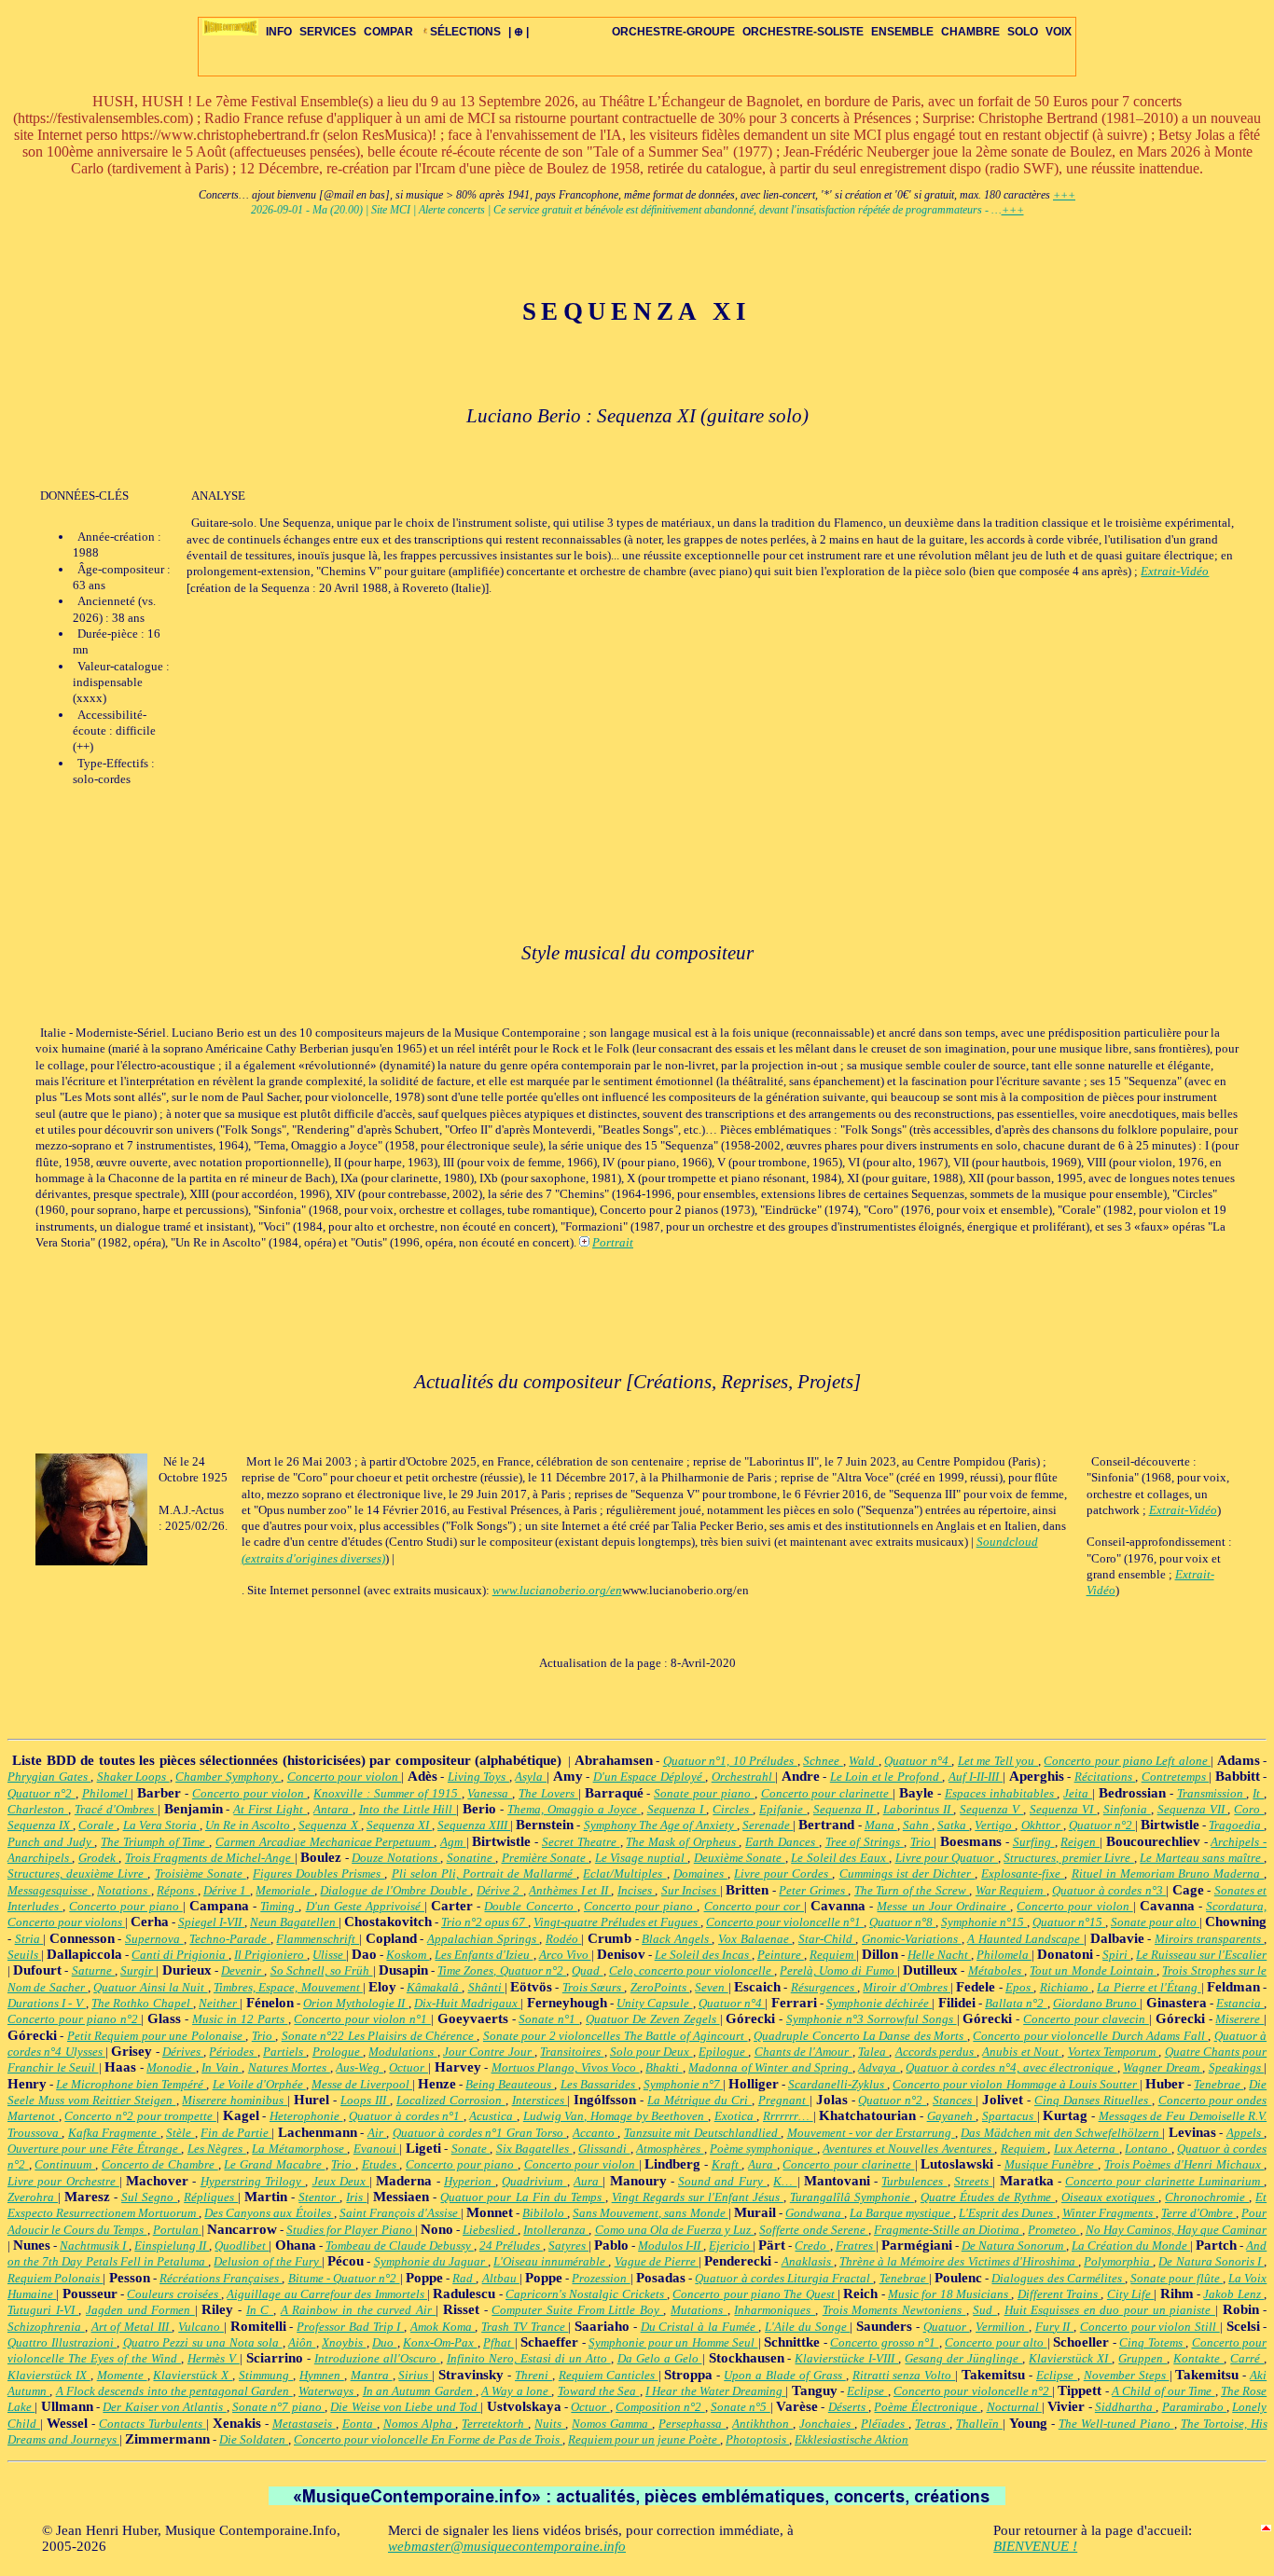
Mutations (699, 2310)
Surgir (138, 1970)
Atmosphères (670, 2149)
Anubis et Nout (1022, 2052)
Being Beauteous (510, 2084)
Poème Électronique (927, 2407)
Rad (464, 2278)
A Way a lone (516, 2391)
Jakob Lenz (1233, 2294)
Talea (873, 2052)
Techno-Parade (230, 1939)
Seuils (24, 1955)
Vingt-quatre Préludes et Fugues (617, 1922)
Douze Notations (396, 1858)
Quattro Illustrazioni (62, 2342)
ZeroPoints (660, 1987)
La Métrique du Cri (699, 2100)
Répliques (211, 2197)
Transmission (1212, 1793)
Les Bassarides (599, 2084)
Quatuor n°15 (1069, 1922)
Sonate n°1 (549, 2019)
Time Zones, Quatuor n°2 (502, 1970)
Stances (954, 2100)
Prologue (338, 2052)
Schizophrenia (46, 2327)
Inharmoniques (775, 2310)
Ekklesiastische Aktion (852, 2439)
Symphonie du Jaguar (431, 2261)
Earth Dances (782, 1842)
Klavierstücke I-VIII (846, 2358)
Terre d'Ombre (1198, 2213)
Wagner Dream (1163, 2067)
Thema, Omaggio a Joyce (574, 1809)
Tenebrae (1219, 2084)
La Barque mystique (901, 2213)
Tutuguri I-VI (43, 2310)
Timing (279, 1906)
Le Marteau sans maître (1202, 1858)
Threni (533, 2375)
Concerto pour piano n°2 (74, 2019)
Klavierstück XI (1070, 2358)
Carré (1247, 2358)
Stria (29, 1939)
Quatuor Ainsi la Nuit (150, 1987)
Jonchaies (827, 2424)
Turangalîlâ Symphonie (852, 2197)
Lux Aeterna (1087, 2149)
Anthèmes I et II (570, 1890)
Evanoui (376, 2149)
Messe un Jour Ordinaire (943, 1906)
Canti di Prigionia (180, 1955)
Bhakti (664, 2067)
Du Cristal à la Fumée (700, 2327)
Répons (177, 1890)
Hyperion (470, 2181)
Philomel (107, 1793)
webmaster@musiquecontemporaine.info (507, 2546)
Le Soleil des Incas (703, 1955)
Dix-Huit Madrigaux (467, 2003)
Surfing (1034, 1842)
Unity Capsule (654, 2003)
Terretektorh (495, 2424)
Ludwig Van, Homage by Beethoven (616, 2116)
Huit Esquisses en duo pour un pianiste (1110, 2310)
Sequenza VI (1063, 1809)
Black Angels (677, 1939)
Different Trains (1059, 2294)
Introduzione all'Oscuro (377, 2358)
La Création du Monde (1131, 2245)
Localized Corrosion (451, 2100)
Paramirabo (1194, 2407)
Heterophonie (306, 2116)
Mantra (372, 2375)
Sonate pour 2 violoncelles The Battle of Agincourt (616, 2036)
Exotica (736, 2116)
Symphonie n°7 (683, 2084)
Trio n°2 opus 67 (485, 1922)
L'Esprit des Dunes (1007, 2213)
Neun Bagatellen (294, 1922)
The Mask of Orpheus (682, 1842)
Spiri (1116, 1955)
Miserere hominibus (235, 2100)
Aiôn (302, 2342)
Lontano (1148, 2149)
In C (260, 2310)
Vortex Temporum (1114, 2052)
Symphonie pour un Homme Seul (673, 2342)
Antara (333, 1809)
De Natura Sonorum (1014, 2245)
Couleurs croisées (174, 2294)
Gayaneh (952, 2116)
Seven (711, 1987)
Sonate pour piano (704, 1793)
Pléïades (885, 2424)
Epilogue (723, 2052)
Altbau (501, 2278)
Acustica (493, 2116)
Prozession (601, 2278)
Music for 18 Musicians (949, 2294)
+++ (1064, 195)
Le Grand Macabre (274, 2164)
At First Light (270, 1809)
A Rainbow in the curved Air (359, 2310)
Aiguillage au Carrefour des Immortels (327, 2294)
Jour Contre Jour (489, 2052)
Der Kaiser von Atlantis (164, 2407)
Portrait (613, 1242)
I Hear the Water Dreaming (716, 2391)
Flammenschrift (318, 1939)
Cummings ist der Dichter (907, 1873)
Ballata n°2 (1016, 2003)
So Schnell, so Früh (322, 1970)
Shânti (486, 1987)
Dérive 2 (500, 1890)
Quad (587, 1970)
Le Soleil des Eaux (840, 1858)
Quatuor (947, 2327)
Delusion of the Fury (268, 2261)
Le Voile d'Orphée (259, 2084)
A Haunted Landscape (1025, 1939)
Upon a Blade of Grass (784, 2375)
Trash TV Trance (525, 2327)
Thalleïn (979, 2424)
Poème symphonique (763, 2149)
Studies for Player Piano (350, 2230)
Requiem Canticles (609, 2375)
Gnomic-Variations (912, 1939)
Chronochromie (1207, 2197)
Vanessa (490, 1793)
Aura (762, 2164)
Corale (97, 1825)
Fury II (1054, 2327)
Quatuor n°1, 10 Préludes (730, 1761)
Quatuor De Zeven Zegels (652, 2019)
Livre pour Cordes (783, 1873)
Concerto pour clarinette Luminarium (1164, 2181)
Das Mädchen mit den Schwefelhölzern (1061, 2133)
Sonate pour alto (1155, 1922)
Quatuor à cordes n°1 (406, 2116)
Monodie (171, 2067)
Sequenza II (845, 1809)
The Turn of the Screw (912, 1890)
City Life (1131, 2294)
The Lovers (548, 1793)
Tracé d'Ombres (116, 1809)
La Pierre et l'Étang (1149, 1987)
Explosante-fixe (1023, 1873)
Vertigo (995, 1825)
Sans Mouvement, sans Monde (650, 2213)
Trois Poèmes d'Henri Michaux (1184, 2164)
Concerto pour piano (125, 1906)
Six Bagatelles (534, 2149)
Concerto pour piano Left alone (1127, 1761)
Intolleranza (556, 2230)
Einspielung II (172, 2245)
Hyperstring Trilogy (253, 2181)
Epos (1019, 1987)
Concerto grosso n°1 (885, 2342)
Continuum (65, 2164)
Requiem (833, 1955)
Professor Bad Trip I (350, 2327)
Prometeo (1053, 2230)
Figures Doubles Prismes (318, 1873)
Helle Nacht (939, 1955)
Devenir (242, 1970)
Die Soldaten (254, 2439)
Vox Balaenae (755, 1939)
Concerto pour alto (996, 2342)
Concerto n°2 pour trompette (140, 2116)
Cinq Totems (1152, 2342)
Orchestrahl (744, 1777)
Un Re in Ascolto (249, 1825)
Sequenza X (329, 1825)
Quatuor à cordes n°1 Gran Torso (480, 2133)
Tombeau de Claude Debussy (400, 2245)
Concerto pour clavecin (1086, 2019)
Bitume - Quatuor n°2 (344, 2278)
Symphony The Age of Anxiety (661, 1825)
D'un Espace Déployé (650, 1777)
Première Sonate (546, 1858)
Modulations (402, 2052)
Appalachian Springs (483, 1939)
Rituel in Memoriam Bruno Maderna (1168, 1873)
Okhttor (1042, 1825)
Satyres (568, 2245)
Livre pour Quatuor (947, 1858)
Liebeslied (490, 2230)
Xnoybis (344, 2342)
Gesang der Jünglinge (963, 2358)
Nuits (550, 2424)
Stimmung (266, 2375)
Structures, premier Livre (1068, 1858)
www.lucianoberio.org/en (557, 1590)
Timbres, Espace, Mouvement (288, 1987)
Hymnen (322, 2375)
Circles (733, 1809)
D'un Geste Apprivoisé (365, 1906)
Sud (985, 2310)
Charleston (38, 1809)
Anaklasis (808, 2261)
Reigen (1080, 1842)
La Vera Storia (161, 1825)
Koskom (408, 1955)
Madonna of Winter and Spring (770, 2067)
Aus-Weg (360, 2067)
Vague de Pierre (657, 2261)
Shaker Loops (133, 1777)
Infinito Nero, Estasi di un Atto (529, 2358)
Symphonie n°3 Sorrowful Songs (871, 2019)
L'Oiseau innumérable (551, 2261)
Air (377, 2133)
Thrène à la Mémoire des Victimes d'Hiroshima (959, 2261)
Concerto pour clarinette (827, 1793)
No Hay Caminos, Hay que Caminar (1177, 2230)
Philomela (1004, 1955)
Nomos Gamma (612, 2424)
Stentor (319, 2197)
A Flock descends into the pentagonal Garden (174, 2391)
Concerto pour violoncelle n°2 (973, 2391)
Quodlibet (242, 2245)
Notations (124, 1890)
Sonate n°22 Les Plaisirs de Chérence (380, 2036)
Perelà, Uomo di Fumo (838, 1970)
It (1258, 1793)
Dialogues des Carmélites (1058, 2278)
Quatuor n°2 (42, 1793)
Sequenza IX (40, 1825)
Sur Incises (691, 1890)
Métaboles (996, 1970)
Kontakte (1198, 2358)
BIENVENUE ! (1035, 2546)
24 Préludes (511, 2245)
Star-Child (827, 1939)
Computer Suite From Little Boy (577, 2310)
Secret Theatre (581, 1842)
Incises (637, 1890)
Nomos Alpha (420, 2424)
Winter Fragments (1109, 2213)
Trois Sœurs (594, 1987)
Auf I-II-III (976, 1777)
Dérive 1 (227, 1890)
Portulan (177, 2230)
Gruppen (1142, 2358)
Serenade (768, 1825)
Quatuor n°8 (902, 1922)
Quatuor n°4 (918, 1761)
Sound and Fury (722, 2181)
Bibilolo (545, 2213)
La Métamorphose (299, 2149)
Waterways (327, 2391)
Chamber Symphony (228, 1777)
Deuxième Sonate (740, 1858)
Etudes (381, 2164)
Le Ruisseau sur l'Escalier (1201, 1955)
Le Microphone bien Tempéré (131, 2084)
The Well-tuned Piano (1116, 2424)
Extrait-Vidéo (1175, 571)
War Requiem (1011, 1890)
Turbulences (914, 2181)
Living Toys (478, 1777)
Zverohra (33, 2197)
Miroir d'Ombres (907, 1987)
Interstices (540, 2100)
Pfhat (499, 2342)
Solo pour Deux (651, 2052)
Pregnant (784, 2100)
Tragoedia (1236, 1825)
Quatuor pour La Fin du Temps (522, 2197)
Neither (219, 2003)
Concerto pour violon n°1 (362, 2019)
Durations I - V (47, 2003)
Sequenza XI (399, 1825)
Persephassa (692, 2424)
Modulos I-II (671, 2245)
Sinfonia (1127, 1809)
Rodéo (564, 1939)
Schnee (823, 1761)
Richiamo (1066, 1987)
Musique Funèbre (1051, 2164)
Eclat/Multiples (624, 1873)
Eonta (360, 2424)
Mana (881, 1825)
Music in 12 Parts (240, 2019)
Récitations (1105, 1777)
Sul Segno (149, 2197)
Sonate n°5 (741, 2407)
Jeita (1078, 1793)
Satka (953, 1825)
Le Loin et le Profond (886, 1777)
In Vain (222, 2067)
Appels (1245, 2133)
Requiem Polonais (55, 2278)
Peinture (781, 1955)
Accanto (595, 2133)
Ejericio (731, 2245)
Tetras (932, 2424)
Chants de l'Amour (803, 2052)
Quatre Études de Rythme (988, 2197)
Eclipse (1057, 2375)
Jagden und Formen (140, 2310)
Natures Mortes (289, 2067)
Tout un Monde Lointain (1093, 1970)
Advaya (879, 2067)
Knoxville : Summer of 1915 (387, 1793)
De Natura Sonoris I (1211, 2261)
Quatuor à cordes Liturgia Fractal (784, 2278)
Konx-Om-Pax (440, 2342)
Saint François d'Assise (400, 2213)
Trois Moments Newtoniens (894, 2310)
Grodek (98, 1858)
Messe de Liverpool (362, 2084)
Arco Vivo (565, 1955)
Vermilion (1002, 2327)
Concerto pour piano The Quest (755, 2294)
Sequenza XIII (474, 1825)
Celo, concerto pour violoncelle (692, 1970)
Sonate (471, 2149)
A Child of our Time (1163, 2391)
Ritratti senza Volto (904, 2375)
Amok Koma (443, 2327)
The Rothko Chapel (142, 2003)
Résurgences (824, 1987)
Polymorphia (1118, 2261)
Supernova (154, 1939)
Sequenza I (677, 1809)
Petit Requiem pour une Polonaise (156, 2036)
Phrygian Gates (49, 1777)
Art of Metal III (132, 2327)
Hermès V (214, 2358)
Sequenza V (991, 1809)
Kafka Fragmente (114, 2133)
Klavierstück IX (49, 2375)
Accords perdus (936, 2052)
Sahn (917, 1825)
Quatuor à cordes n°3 (1109, 1890)
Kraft (727, 2164)
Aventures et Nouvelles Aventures (908, 2149)
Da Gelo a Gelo (660, 2358)
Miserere (1239, 2019)
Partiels (284, 2052)
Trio (922, 1842)
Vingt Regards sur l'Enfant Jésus (698, 2197)
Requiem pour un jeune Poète (644, 2439)
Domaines (700, 1873)
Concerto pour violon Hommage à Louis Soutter (1016, 2084)
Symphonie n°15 (984, 1922)
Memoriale (285, 1890)
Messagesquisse (49, 1890)
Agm (453, 1842)
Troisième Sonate (201, 1873)
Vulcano (201, 2327)
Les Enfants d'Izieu (484, 1955)
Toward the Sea (599, 2391)
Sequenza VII (1193, 1809)
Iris (356, 2197)
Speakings (1237, 2067)
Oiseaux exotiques (1110, 2197)
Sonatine (471, 1858)
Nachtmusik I (94, 2245)
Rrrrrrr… (788, 2116)
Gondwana (815, 2213)
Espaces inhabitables (1001, 1793)
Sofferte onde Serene (813, 2230)
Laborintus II (919, 1809)
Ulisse (329, 1955)
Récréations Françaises (221, 2278)
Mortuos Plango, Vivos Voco (566, 2067)
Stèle (180, 2133)
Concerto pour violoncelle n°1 (785, 1922)
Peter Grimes (813, 1890)
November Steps (1127, 2375)
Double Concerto (530, 1906)
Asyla (531, 1777)
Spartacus (1010, 2116)
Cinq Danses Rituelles (1093, 2100)
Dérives (183, 2052)
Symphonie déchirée (879, 2003)
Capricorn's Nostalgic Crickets (586, 2294)
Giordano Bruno (1096, 2003)
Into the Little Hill (408, 1809)
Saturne (93, 1970)
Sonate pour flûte (1177, 2278)
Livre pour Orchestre (63, 2181)
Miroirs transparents (1209, 1939)
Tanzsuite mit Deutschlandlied (702, 2133)
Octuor (409, 2067)
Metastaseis (304, 2424)
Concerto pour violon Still (1150, 2327)
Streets (973, 2181)
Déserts (848, 2407)
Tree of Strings (865, 1842)
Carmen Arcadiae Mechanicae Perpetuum (325, 1842)
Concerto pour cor (754, 1906)
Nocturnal (1014, 2407)
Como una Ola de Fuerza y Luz (675, 2230)
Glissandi (604, 2149)
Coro (1249, 1809)
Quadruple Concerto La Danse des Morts (860, 2036)
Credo (812, 2245)
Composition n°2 (660, 2407)
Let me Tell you (998, 1761)
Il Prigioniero (270, 1955)
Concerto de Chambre (160, 2164)
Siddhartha (1125, 2407)
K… (785, 2181)
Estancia (1240, 2003)
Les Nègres (217, 2149)
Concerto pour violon (345, 1777)
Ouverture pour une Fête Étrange (94, 2149)
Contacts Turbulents (152, 2424)
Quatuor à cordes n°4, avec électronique (1011, 2067)
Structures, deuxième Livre (77, 1873)
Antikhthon (762, 2424)
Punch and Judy (51, 1842)
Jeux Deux (341, 2181)
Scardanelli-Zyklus (838, 2084)
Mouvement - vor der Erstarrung (871, 2133)
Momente (122, 2375)
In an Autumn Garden (419, 2391)
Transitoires (572, 2052)
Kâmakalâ (434, 1987)
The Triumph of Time (155, 1842)
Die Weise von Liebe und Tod (405, 2407)
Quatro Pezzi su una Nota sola (203, 2342)
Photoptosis (757, 2439)
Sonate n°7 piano (278, 2407)
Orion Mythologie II (356, 2003)
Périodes (233, 2052)
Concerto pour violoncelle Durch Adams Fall (1090, 2036)
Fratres (856, 2245)
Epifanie (783, 1809)
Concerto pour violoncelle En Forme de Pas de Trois (428, 2439)
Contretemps (1176, 1777)
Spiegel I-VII (211, 1922)
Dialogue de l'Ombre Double (395, 1890)
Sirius (415, 2375)
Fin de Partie (236, 2133)
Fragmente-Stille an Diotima (948, 2230)
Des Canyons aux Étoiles (269, 2213)
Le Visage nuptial (641, 1858)
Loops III (365, 2100)
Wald (864, 1761)
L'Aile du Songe (807, 2327)
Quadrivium (534, 2181)
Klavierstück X (193, 2375)
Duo (385, 2342)
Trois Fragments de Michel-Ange (210, 1858)
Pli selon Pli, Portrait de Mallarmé (485, 1873)
